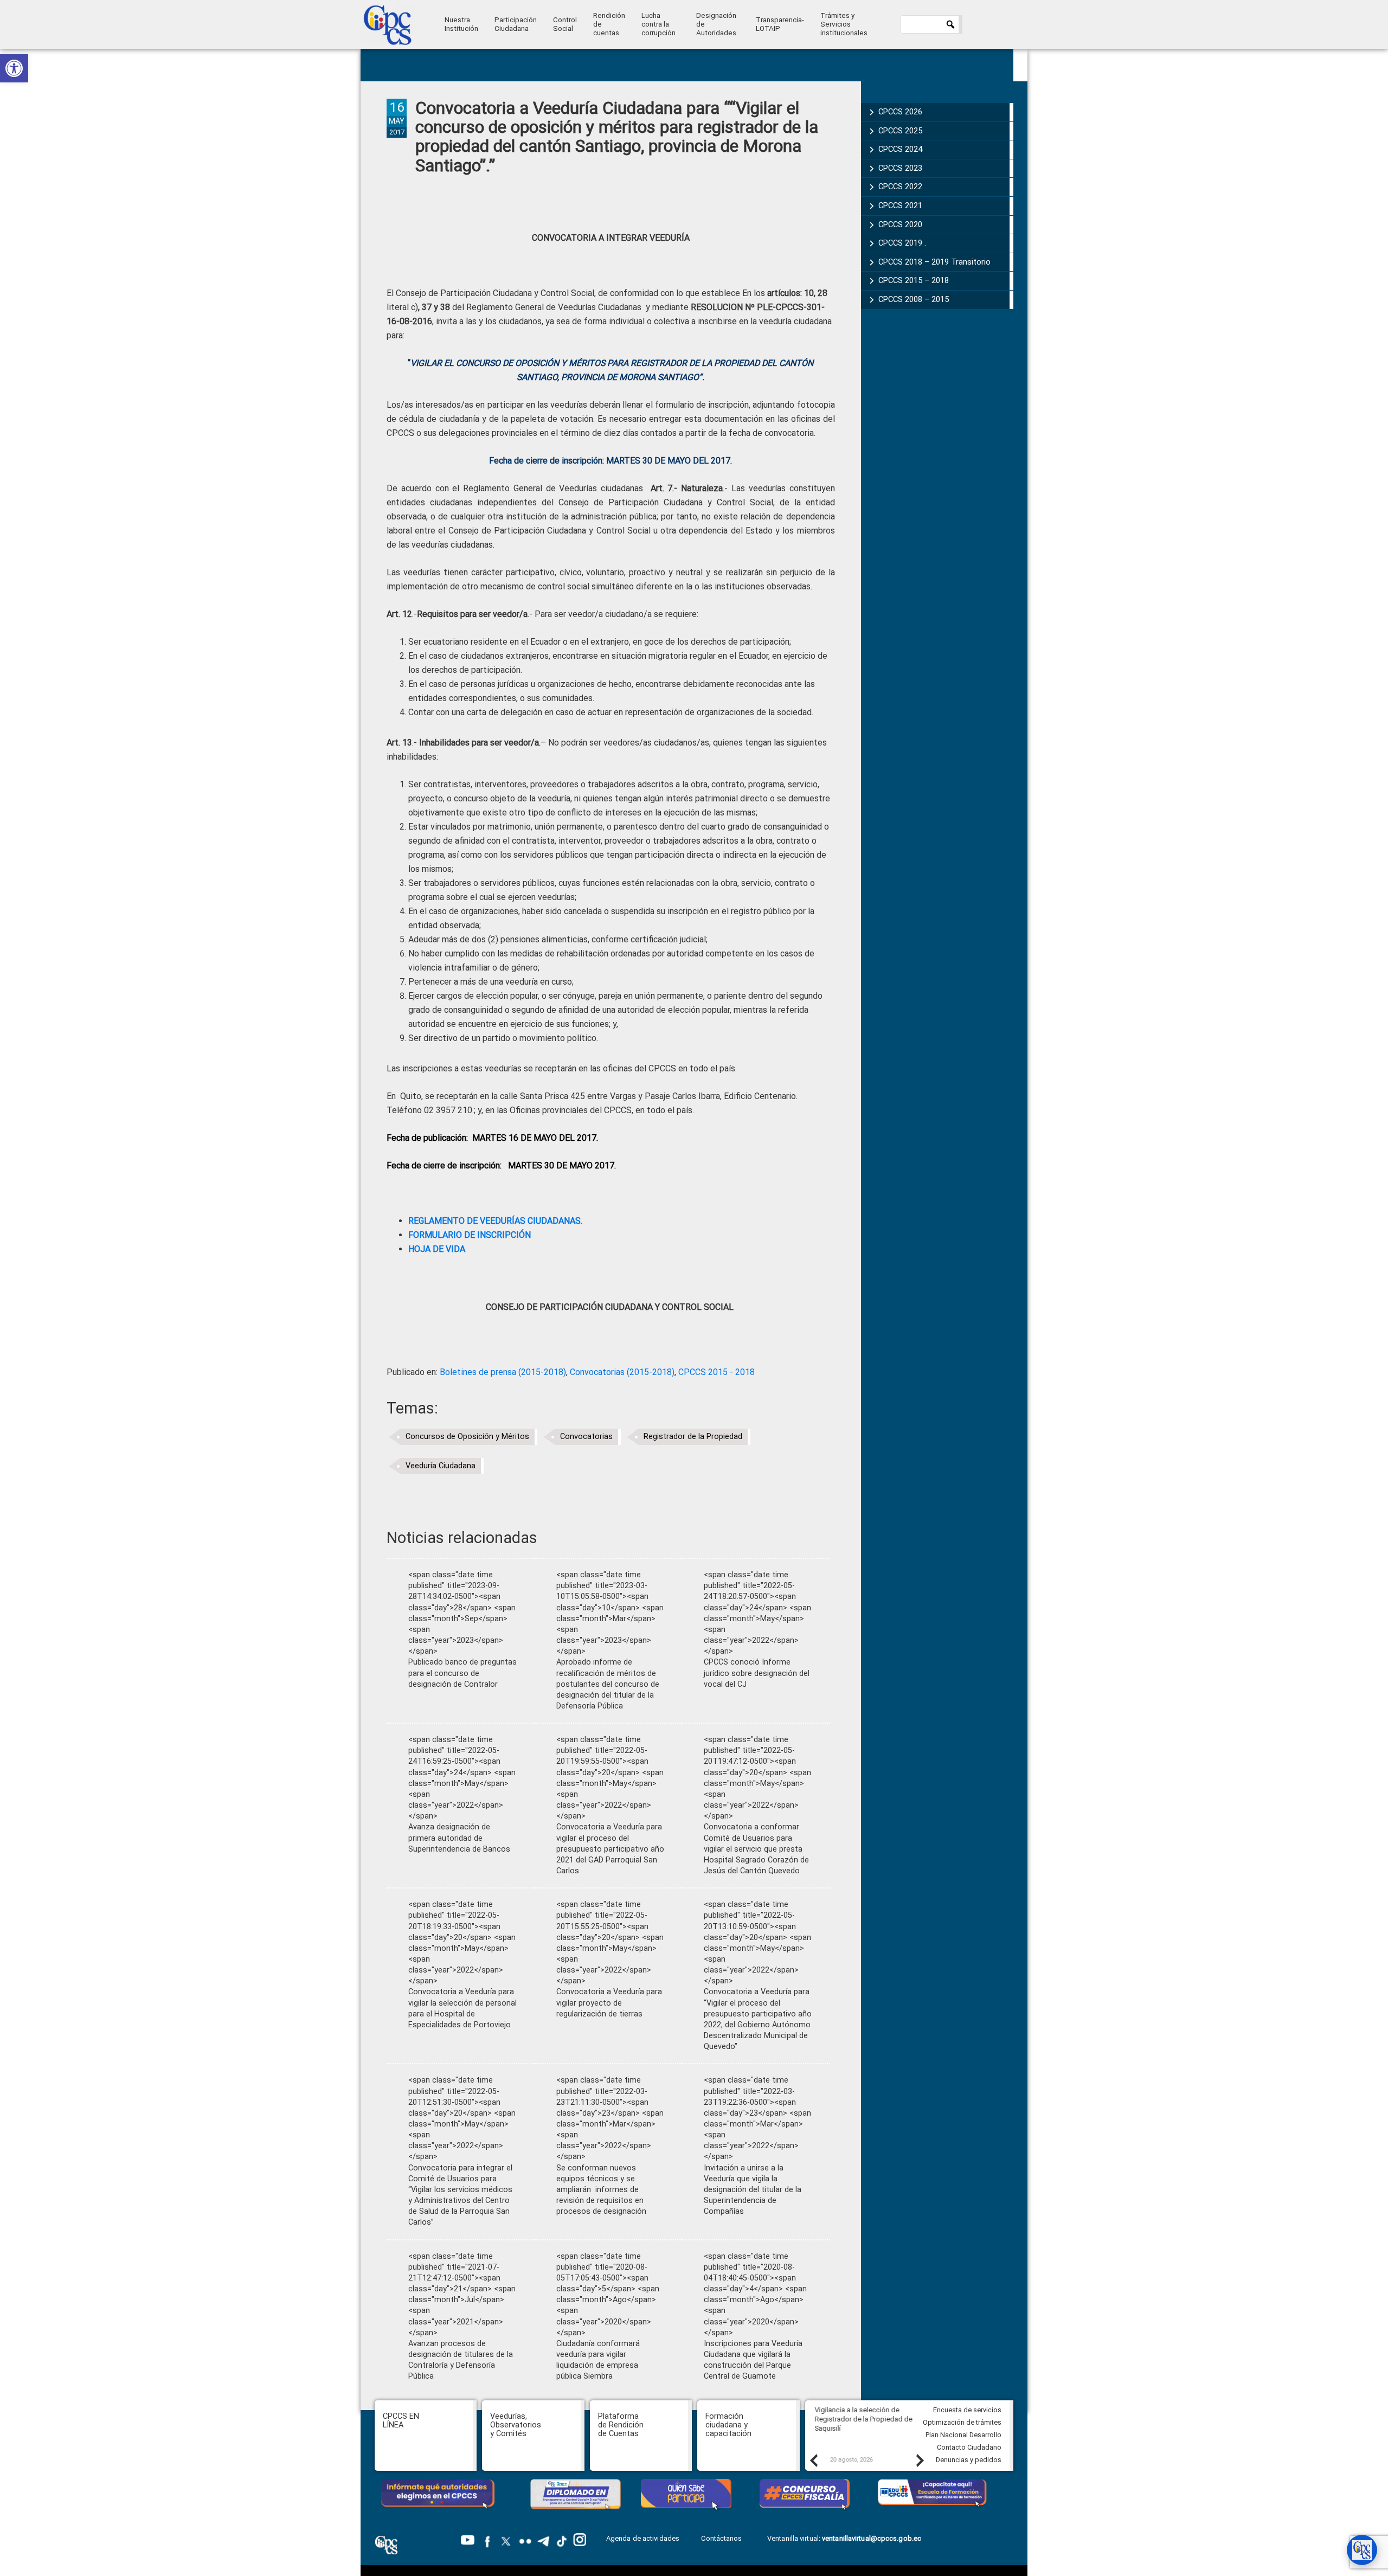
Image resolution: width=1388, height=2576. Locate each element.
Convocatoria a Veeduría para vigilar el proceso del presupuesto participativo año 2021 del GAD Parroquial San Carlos (610, 1849)
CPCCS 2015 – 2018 (914, 280)
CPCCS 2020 (900, 224)
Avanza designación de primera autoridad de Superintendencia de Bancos (459, 1838)
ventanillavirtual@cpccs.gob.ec (872, 2538)
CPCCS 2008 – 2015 (914, 299)
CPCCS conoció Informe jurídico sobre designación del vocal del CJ (757, 1673)
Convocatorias (586, 1437)
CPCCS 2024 (900, 149)
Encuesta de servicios (967, 2410)
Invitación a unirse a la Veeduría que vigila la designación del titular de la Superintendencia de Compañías (753, 2190)
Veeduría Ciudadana (441, 1466)
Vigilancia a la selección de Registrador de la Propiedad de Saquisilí (860, 2419)
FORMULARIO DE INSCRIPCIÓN (470, 1235)
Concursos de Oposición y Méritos (467, 1437)
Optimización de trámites (962, 2422)
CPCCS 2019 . (902, 243)
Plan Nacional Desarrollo (963, 2435)
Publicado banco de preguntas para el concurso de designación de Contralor (462, 1673)
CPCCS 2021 (900, 205)
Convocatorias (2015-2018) (622, 1372)
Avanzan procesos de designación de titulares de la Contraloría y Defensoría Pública (461, 2360)
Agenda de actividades (643, 2538)
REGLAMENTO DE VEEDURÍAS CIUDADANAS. (495, 1221)
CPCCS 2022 (900, 187)
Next (920, 2460)
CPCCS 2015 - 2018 (717, 1372)
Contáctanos (722, 2538)
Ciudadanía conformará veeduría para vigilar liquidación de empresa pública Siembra (598, 2360)
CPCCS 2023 (900, 168)
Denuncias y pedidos (969, 2460)
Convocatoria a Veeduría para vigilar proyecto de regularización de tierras (609, 2003)
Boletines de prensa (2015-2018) (503, 1372)
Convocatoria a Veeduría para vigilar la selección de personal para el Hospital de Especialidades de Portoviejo (462, 2008)
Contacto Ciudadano (969, 2447)
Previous (813, 2460)
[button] (14, 68)
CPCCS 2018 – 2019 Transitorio (934, 262)
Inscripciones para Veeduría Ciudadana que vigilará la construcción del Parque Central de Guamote (753, 2360)
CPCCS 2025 (900, 131)
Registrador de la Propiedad (693, 1437)
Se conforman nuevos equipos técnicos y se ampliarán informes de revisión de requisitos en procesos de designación (601, 2190)
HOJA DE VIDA (437, 1249)
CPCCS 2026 (900, 112)
